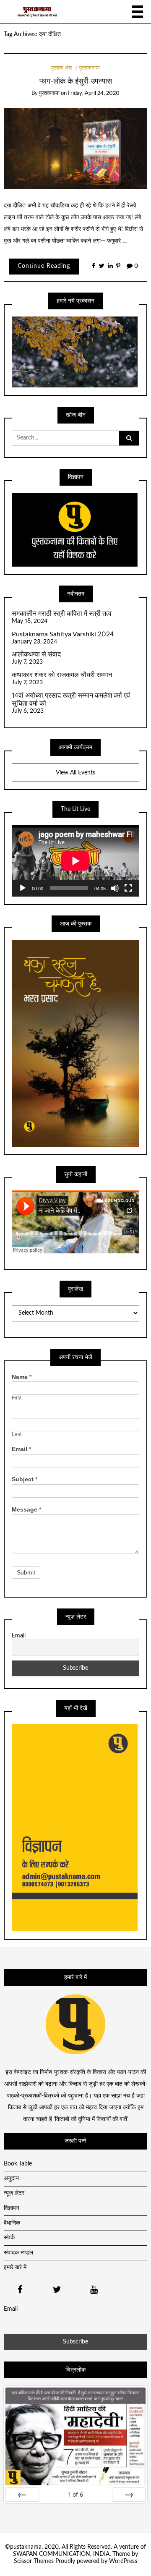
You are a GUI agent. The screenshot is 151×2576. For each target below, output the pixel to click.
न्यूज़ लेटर (14, 2193)
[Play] (23, 888)
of (76, 2494)
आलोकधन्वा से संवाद (36, 654)
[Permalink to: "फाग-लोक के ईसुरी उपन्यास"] (76, 148)
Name (22, 1377)
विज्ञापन (12, 2208)
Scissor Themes (34, 2561)
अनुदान (11, 2178)
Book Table (18, 2164)
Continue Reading (44, 266)
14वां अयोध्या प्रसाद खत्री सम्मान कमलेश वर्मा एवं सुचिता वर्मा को (71, 700)
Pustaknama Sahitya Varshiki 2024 (63, 634)
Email (21, 1449)
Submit (26, 1572)
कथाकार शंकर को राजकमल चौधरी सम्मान (62, 675)
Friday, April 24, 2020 (94, 93)
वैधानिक (12, 2223)
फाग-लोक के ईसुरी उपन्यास (76, 81)
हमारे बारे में (15, 2267)
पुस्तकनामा (90, 68)
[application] (75, 861)
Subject (25, 1479)
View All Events (75, 773)
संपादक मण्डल (18, 2253)
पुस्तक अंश (61, 68)
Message (26, 1509)
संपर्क (9, 2238)
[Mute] (115, 888)
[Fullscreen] (128, 888)
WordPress (123, 2561)
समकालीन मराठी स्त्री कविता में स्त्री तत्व (62, 614)
